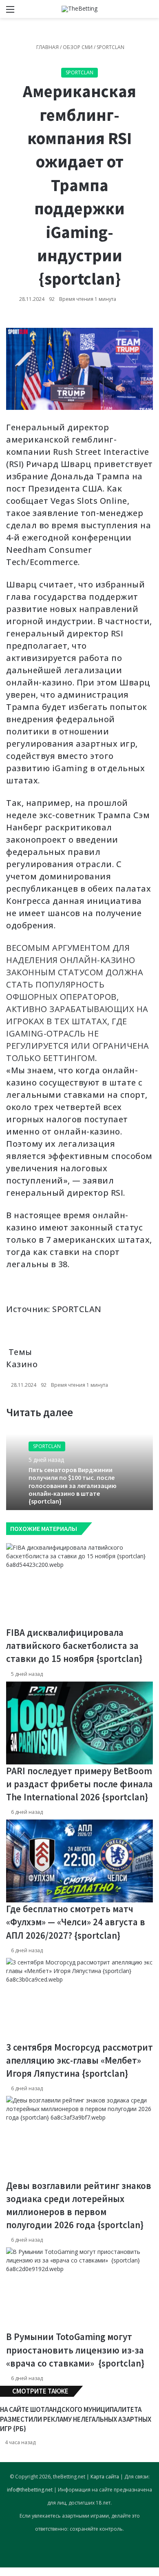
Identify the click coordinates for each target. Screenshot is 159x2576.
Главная (47, 47)
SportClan (110, 47)
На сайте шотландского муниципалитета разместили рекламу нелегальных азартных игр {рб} (76, 2419)
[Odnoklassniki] (4, 2572)
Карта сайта (105, 2477)
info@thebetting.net (30, 2490)
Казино (22, 1364)
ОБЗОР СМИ (78, 47)
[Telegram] (7, 2572)
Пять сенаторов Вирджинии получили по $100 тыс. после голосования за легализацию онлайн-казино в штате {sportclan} (73, 1485)
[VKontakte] (2, 2572)
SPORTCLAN (77, 1309)
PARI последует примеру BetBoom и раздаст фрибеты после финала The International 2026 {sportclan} (79, 1784)
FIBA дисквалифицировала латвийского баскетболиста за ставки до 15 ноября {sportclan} (74, 1645)
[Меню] (10, 12)
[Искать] (149, 12)
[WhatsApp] (6, 2572)
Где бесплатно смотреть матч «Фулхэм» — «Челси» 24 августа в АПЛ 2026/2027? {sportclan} (76, 1922)
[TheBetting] (79, 9)
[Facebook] (1, 2572)
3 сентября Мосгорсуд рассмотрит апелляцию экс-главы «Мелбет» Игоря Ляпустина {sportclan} (79, 2060)
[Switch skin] (135, 12)
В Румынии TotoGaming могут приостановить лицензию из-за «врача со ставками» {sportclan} (75, 2350)
